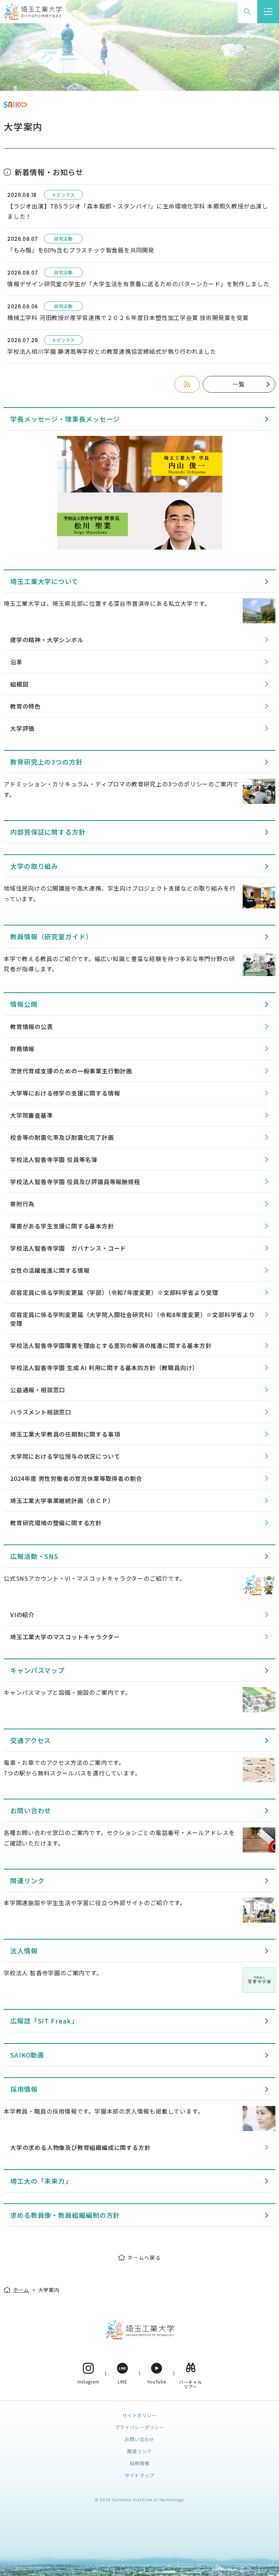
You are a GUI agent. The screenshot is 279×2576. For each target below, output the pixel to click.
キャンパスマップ (37, 1670)
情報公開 (24, 1004)
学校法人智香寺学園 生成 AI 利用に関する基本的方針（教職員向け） (104, 1368)
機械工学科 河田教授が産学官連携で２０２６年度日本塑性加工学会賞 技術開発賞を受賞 (128, 317)
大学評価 (22, 728)
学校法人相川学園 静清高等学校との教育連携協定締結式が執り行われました (112, 351)
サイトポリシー (139, 2415)
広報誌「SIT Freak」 (44, 2021)
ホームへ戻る (144, 2257)
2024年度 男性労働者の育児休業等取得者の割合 (76, 1478)
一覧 (239, 384)
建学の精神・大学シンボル (47, 640)
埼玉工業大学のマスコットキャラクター (65, 1637)
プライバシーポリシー (140, 2427)
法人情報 (24, 1951)
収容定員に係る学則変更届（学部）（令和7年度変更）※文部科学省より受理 (114, 1292)
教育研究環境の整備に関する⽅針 (56, 1523)
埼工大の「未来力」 (41, 2181)
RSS (187, 384)
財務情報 (22, 1049)
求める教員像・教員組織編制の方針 (65, 2215)
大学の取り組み (34, 866)
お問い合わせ (31, 1810)
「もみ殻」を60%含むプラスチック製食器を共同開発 (81, 250)
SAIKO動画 (27, 2055)
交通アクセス (31, 1740)
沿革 (16, 662)
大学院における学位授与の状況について (65, 1456)
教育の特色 (25, 706)
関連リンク (27, 1880)
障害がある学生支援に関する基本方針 (62, 1226)
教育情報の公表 (32, 1026)
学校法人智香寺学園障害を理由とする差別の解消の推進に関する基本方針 (111, 1345)
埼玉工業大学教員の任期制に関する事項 (65, 1434)
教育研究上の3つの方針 (46, 762)
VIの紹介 (22, 1615)
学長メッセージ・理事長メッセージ (65, 419)
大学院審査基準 (32, 1115)
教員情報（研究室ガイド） (51, 936)
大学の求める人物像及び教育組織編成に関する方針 (80, 2147)
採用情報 (24, 2089)
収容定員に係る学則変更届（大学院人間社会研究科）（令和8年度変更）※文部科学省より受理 (133, 1319)
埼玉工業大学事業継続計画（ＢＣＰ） (62, 1500)
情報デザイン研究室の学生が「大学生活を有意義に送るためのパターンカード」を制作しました (138, 284)
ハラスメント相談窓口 (41, 1412)
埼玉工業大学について (44, 581)
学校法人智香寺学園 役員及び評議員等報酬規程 (75, 1182)
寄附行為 (22, 1204)
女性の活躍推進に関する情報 (50, 1270)
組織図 (19, 684)
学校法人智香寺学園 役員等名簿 (54, 1159)
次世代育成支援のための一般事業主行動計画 (71, 1071)
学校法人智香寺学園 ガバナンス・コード (68, 1248)
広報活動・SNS (34, 1556)
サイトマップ (139, 2475)
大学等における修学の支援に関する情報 (65, 1093)
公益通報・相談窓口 (38, 1390)
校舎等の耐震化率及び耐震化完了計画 (62, 1137)
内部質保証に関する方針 (48, 832)
